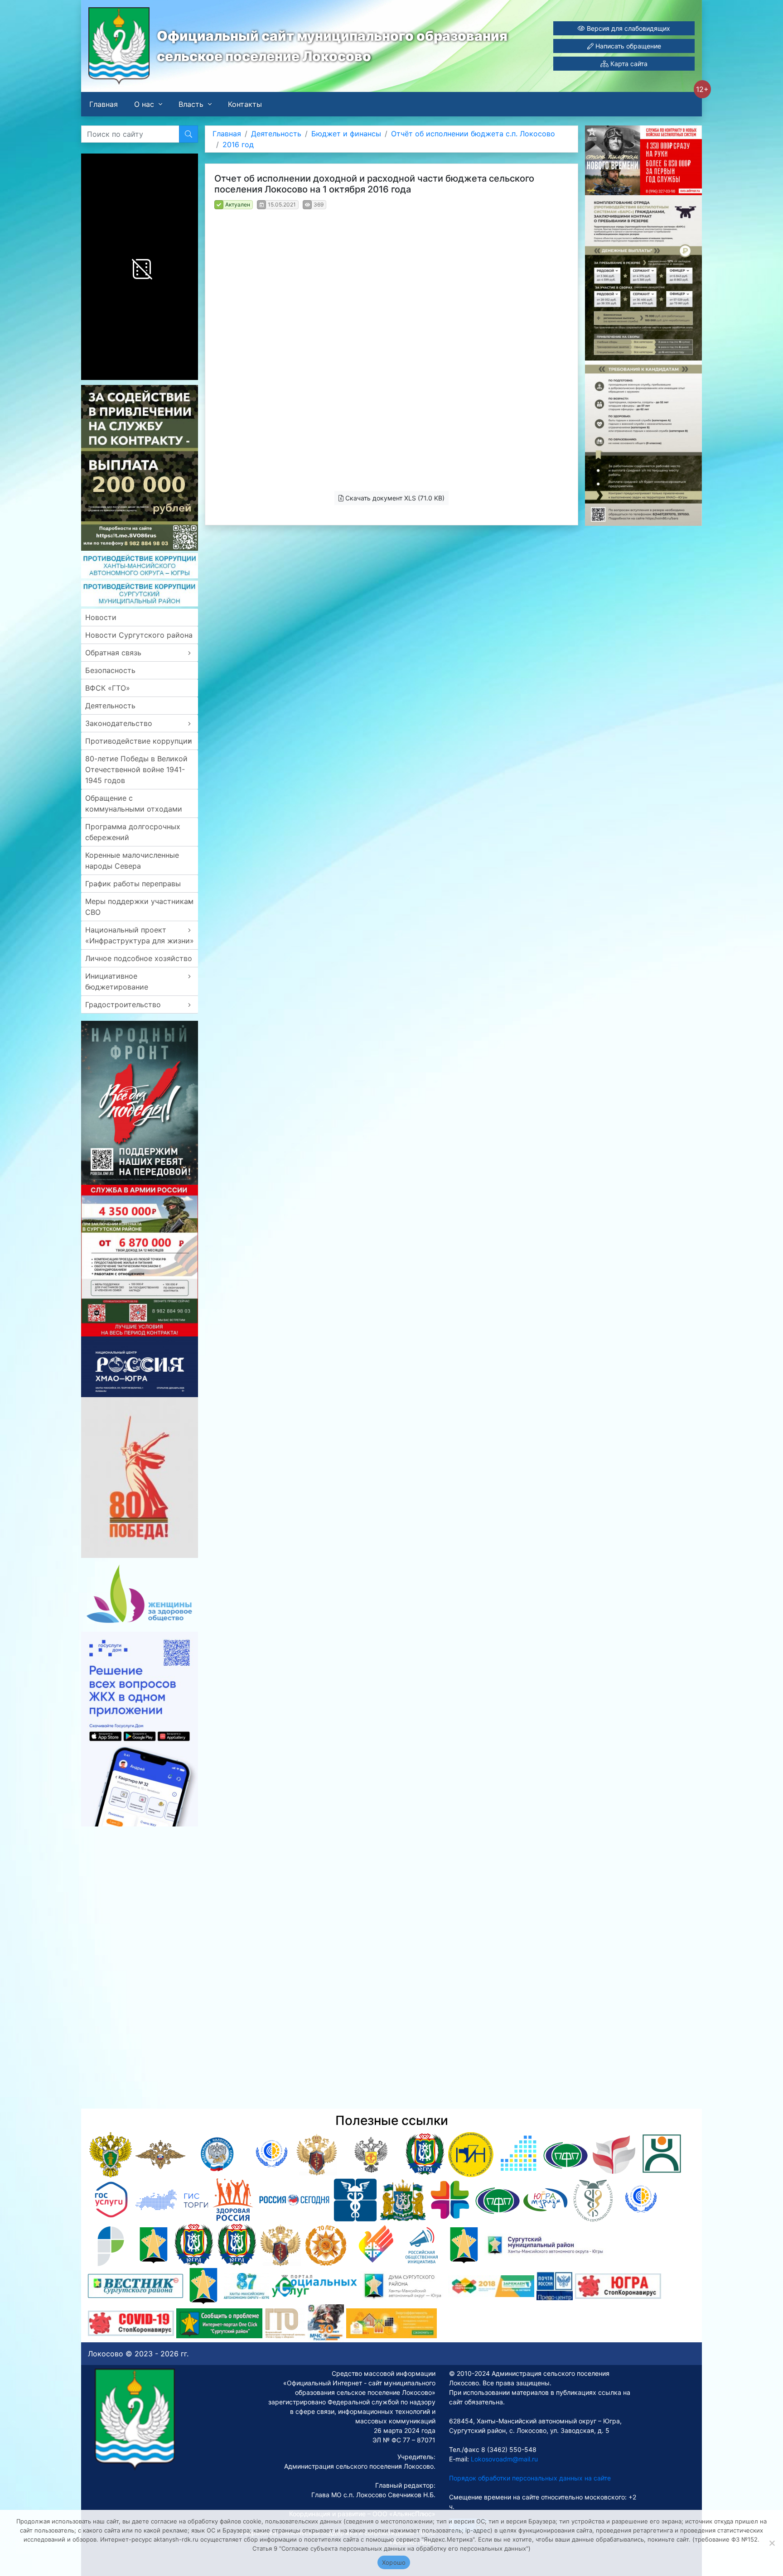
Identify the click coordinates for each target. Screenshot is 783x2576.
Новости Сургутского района (139, 635)
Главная (104, 104)
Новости (101, 617)
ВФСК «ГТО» (108, 688)
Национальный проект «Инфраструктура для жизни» (140, 935)
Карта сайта (628, 64)
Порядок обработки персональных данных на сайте (530, 2478)
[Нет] (772, 2543)
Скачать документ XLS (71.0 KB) (394, 498)
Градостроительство (123, 1004)
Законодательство (119, 723)
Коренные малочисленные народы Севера (132, 860)
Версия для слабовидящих (628, 28)
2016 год (238, 144)
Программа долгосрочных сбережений (133, 832)
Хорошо (394, 2562)
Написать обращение (627, 46)
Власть (191, 104)
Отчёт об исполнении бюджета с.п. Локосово (473, 134)
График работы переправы (133, 884)
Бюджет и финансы (346, 134)
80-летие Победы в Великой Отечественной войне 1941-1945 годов (136, 769)
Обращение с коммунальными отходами (134, 803)
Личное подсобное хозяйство (139, 958)
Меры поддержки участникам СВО (139, 907)
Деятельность (110, 706)
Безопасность (110, 670)
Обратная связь (113, 653)
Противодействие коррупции (139, 741)
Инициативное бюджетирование (117, 981)
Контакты (245, 104)
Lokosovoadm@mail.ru (503, 2459)
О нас (144, 104)
